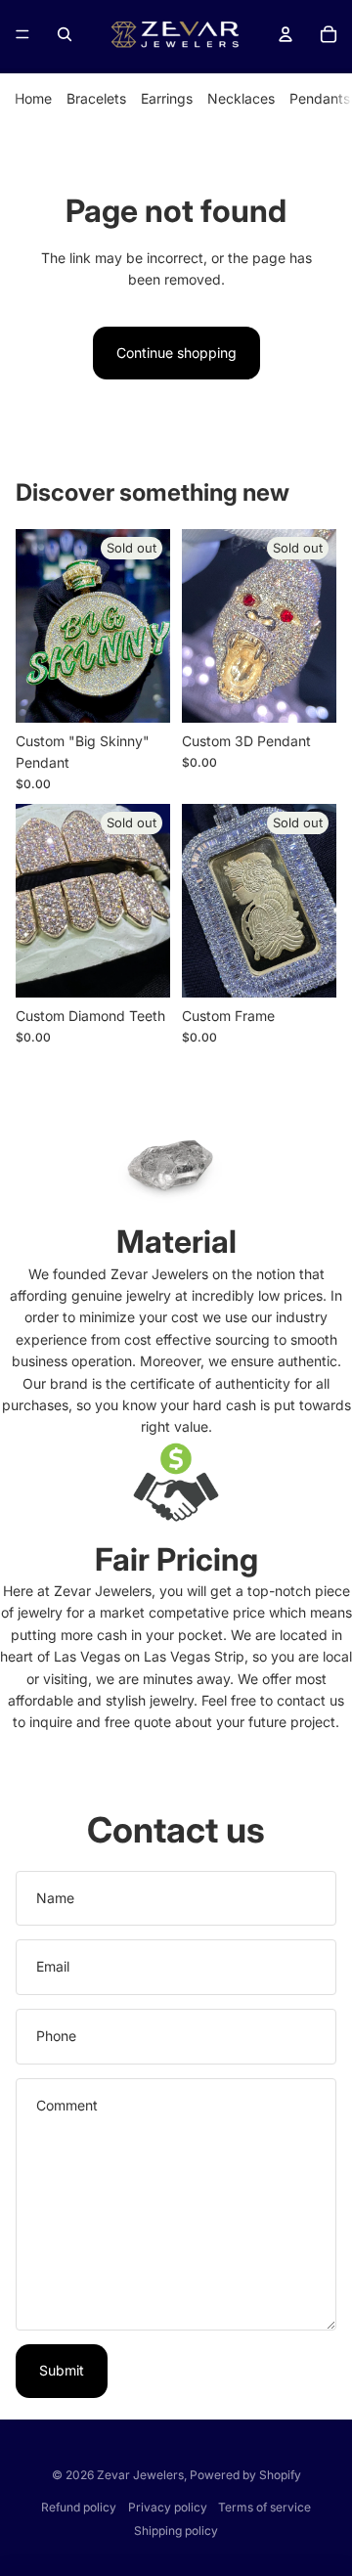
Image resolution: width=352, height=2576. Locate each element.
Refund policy (79, 2507)
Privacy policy (168, 2507)
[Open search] (65, 34)
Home (33, 98)
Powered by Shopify (245, 2475)
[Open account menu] (286, 34)
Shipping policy (176, 2531)
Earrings (167, 98)
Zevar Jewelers (140, 2475)
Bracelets (96, 98)
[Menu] (22, 34)
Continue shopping (176, 353)
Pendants (320, 98)
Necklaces (241, 98)
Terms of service (264, 2507)
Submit (62, 2370)
